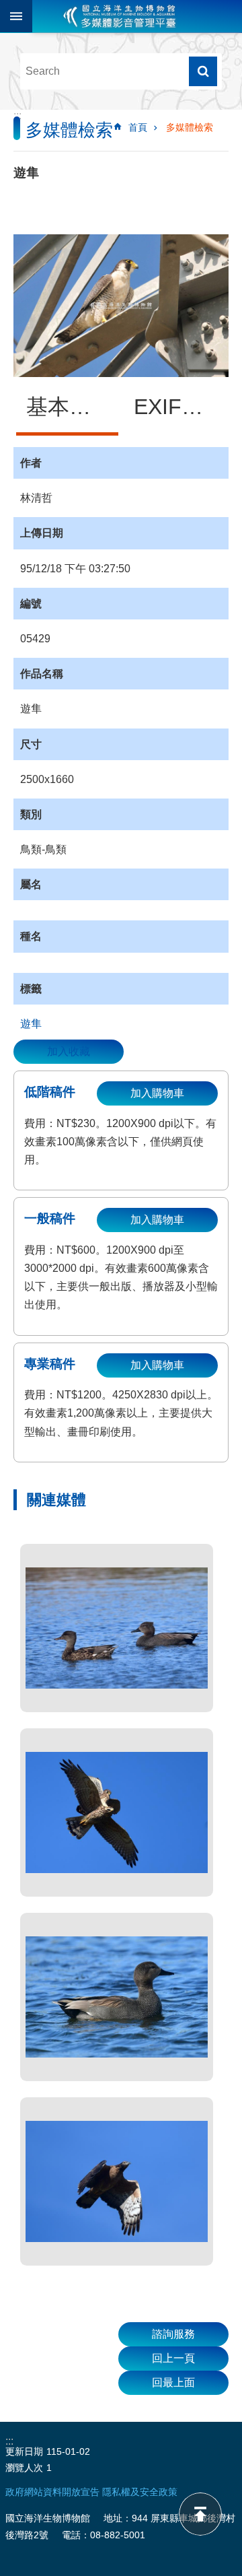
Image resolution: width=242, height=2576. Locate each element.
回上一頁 (173, 2358)
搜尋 (203, 71)
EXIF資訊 (179, 407)
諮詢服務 (173, 2334)
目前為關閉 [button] (16, 16)
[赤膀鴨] (117, 1628)
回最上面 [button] (173, 2382)
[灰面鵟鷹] (117, 1812)
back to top (200, 2514)
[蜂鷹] (117, 2181)
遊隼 (31, 1024)
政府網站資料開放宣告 (52, 2492)
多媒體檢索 (190, 127)
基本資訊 (69, 407)
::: (17, 115)
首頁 (138, 127)
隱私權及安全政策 (140, 2492)
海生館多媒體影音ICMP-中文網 (120, 16)
